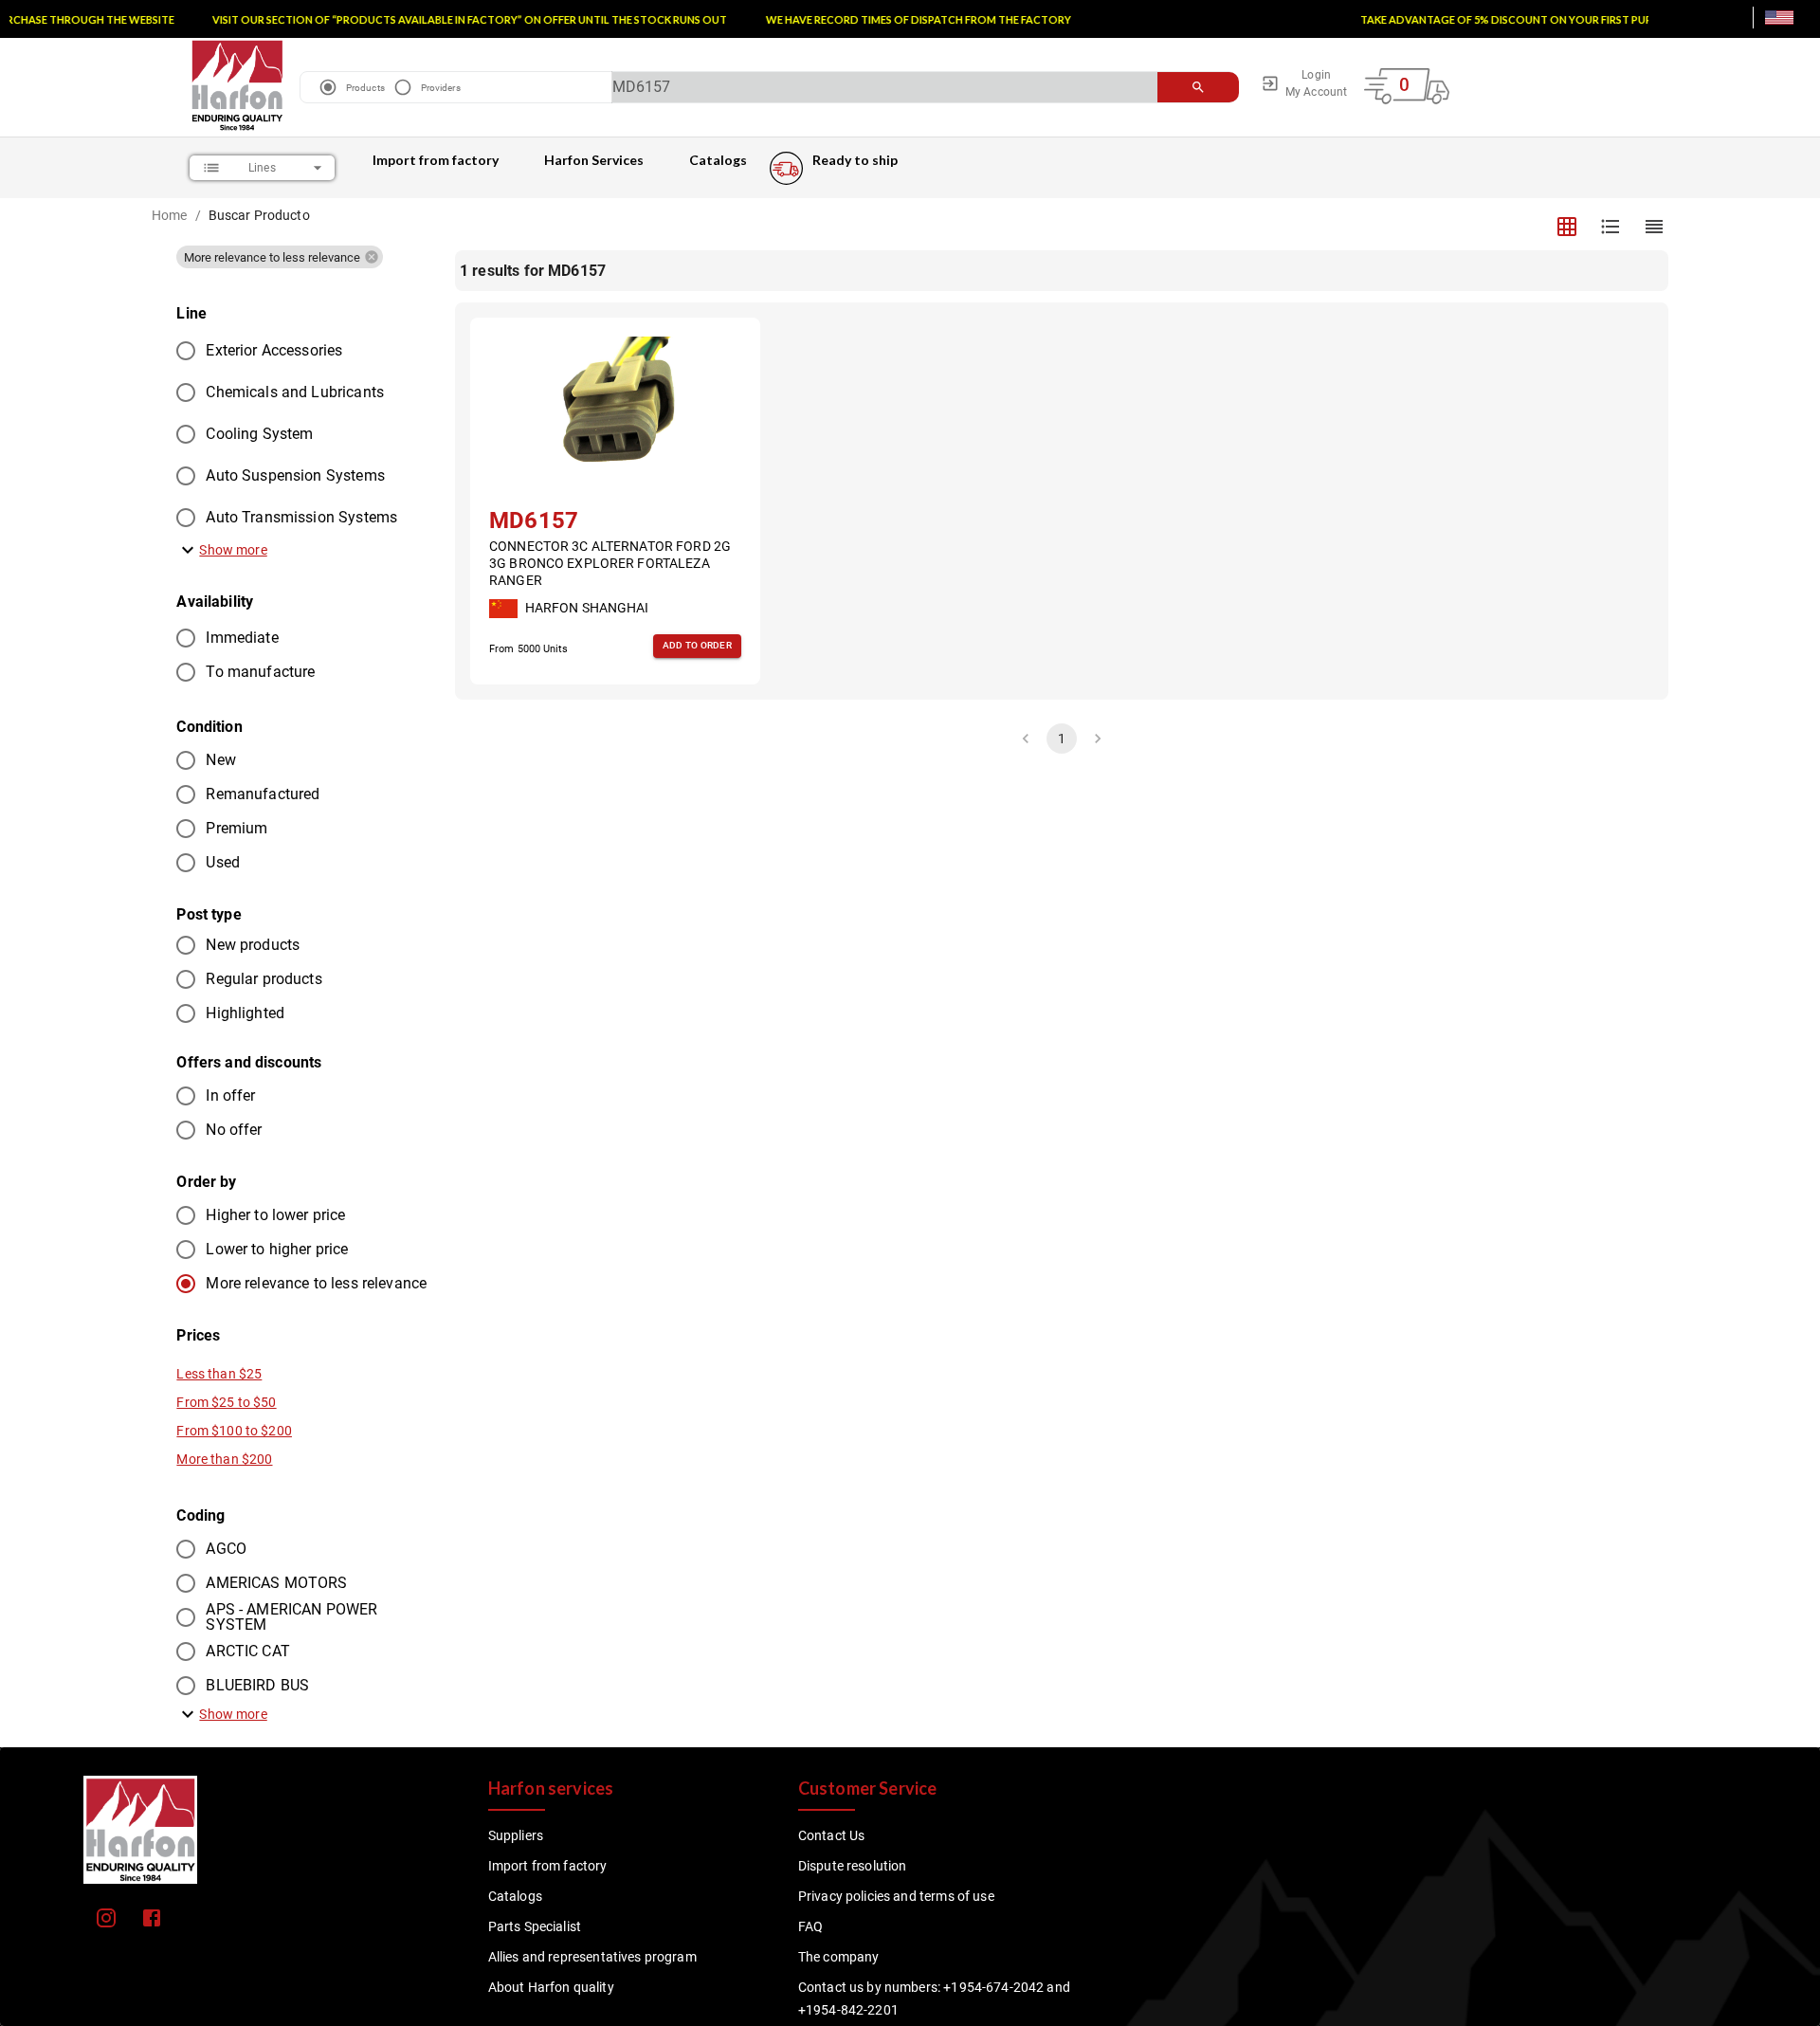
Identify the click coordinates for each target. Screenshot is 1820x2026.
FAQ (810, 1926)
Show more (233, 550)
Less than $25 (219, 1374)
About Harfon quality (551, 1987)
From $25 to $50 (226, 1402)
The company (839, 1957)
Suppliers (516, 1835)
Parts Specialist (535, 1926)
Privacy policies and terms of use (896, 1896)
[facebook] (152, 1918)
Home (170, 215)
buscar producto (259, 215)
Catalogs (718, 160)
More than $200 (224, 1459)
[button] (280, 257)
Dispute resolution (853, 1866)
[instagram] (106, 1918)
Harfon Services (594, 160)
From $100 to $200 (234, 1431)
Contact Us (832, 1835)
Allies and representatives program (592, 1957)
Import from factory (436, 160)
